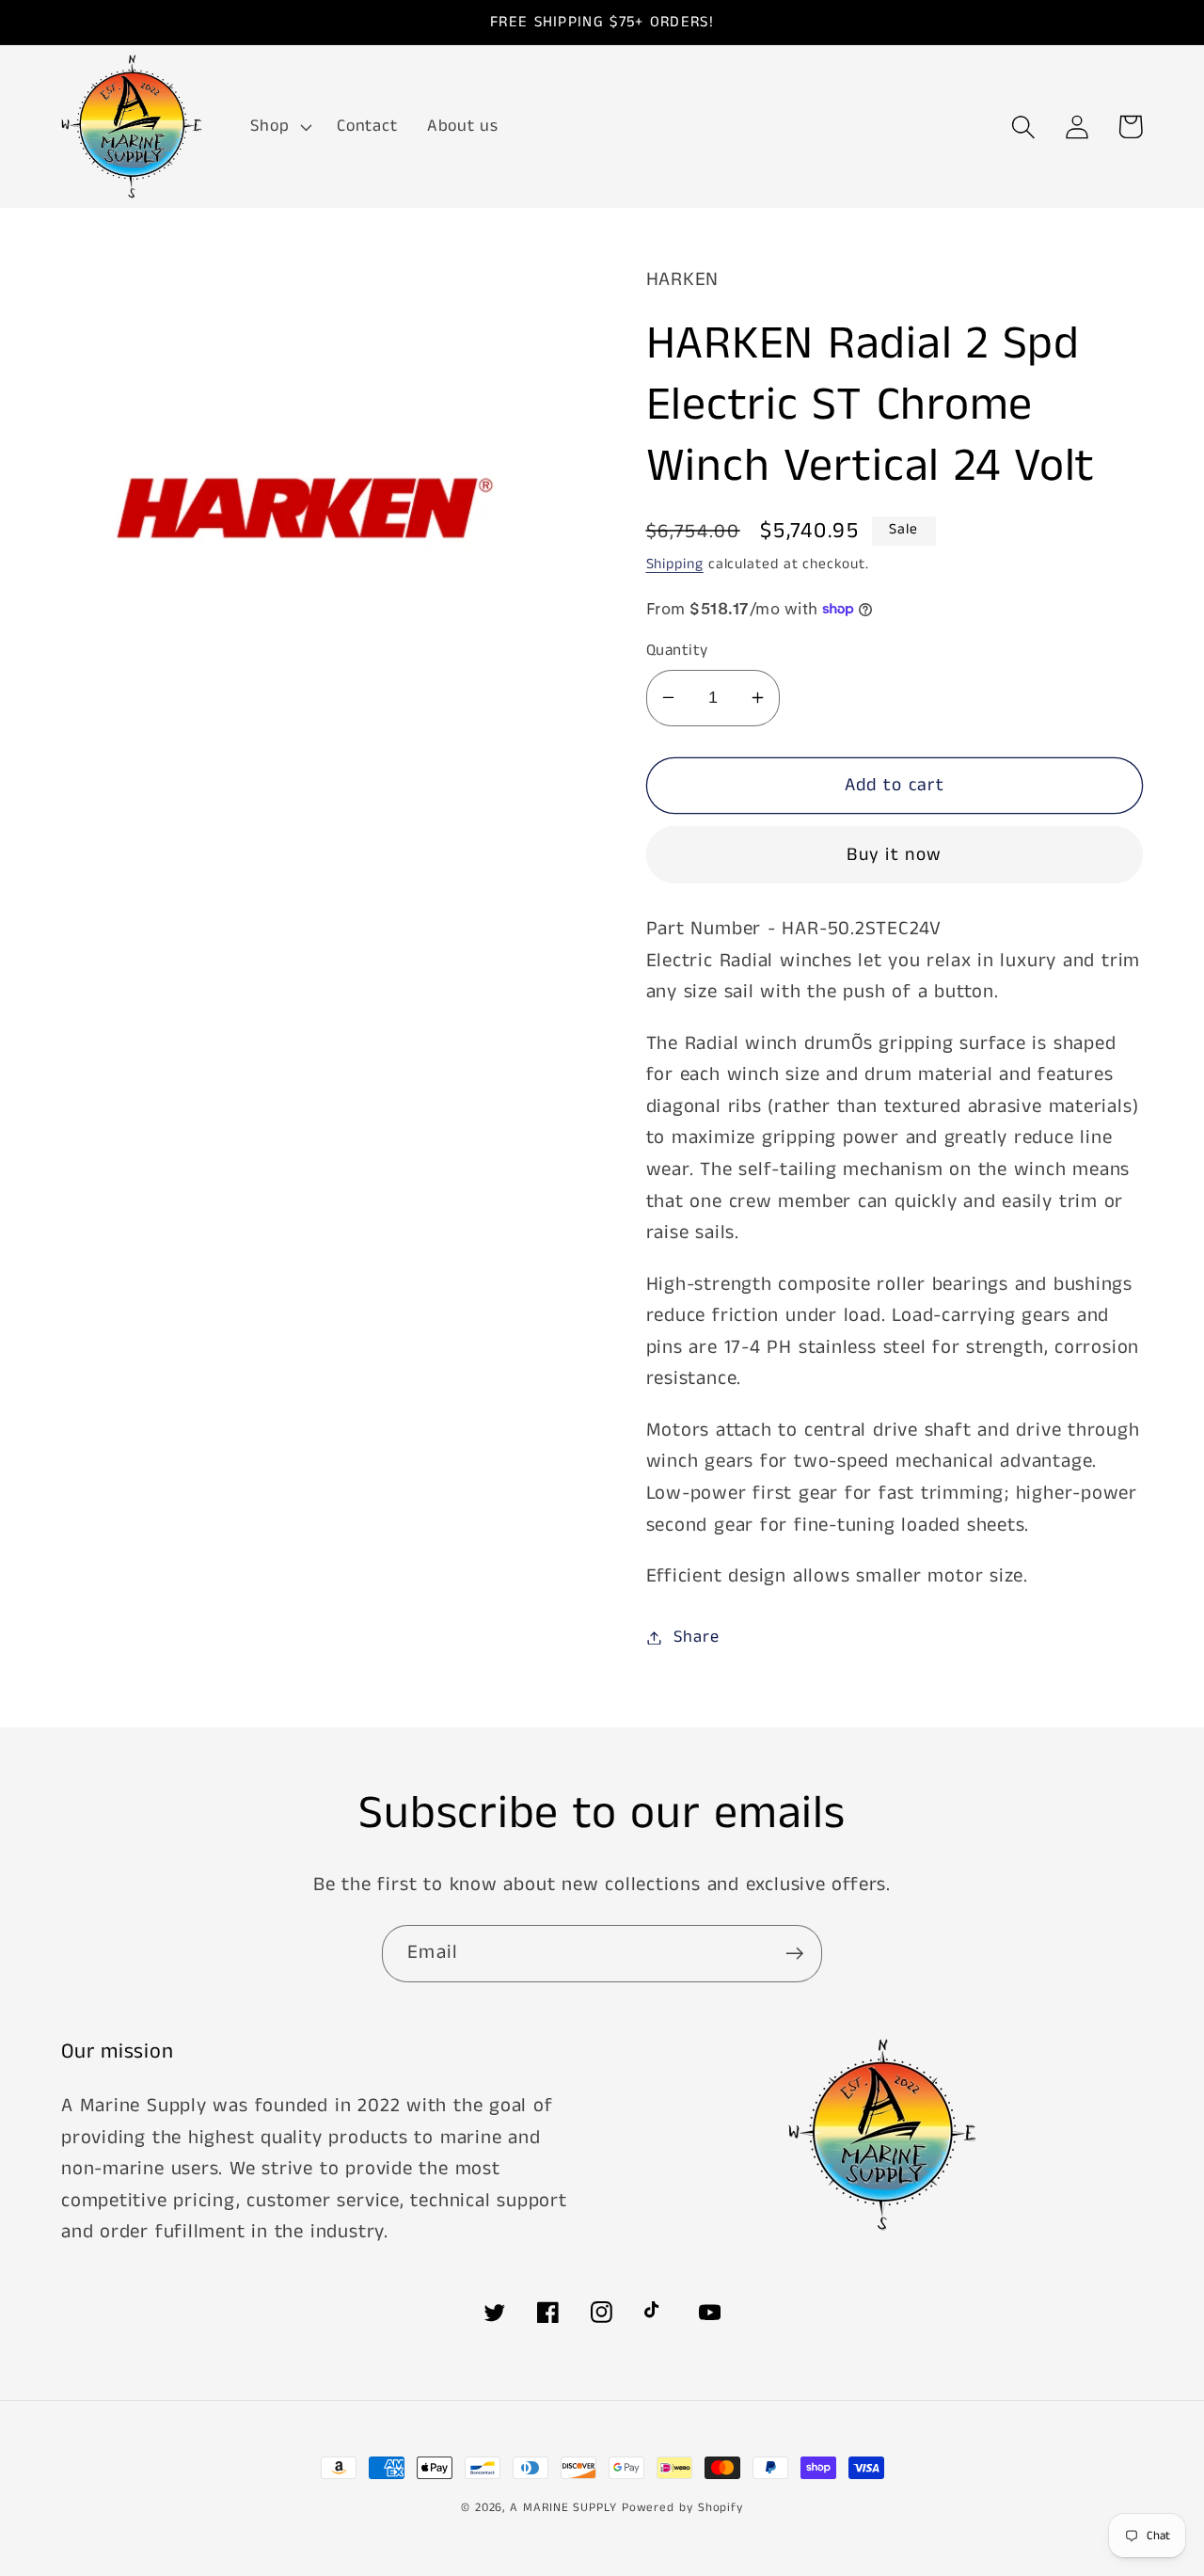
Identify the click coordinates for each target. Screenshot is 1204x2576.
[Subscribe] (794, 1954)
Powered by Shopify (682, 2508)
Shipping (675, 564)
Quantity (677, 651)
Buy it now (894, 855)
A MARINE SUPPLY (563, 2508)
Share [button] (696, 1637)
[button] (279, 127)
